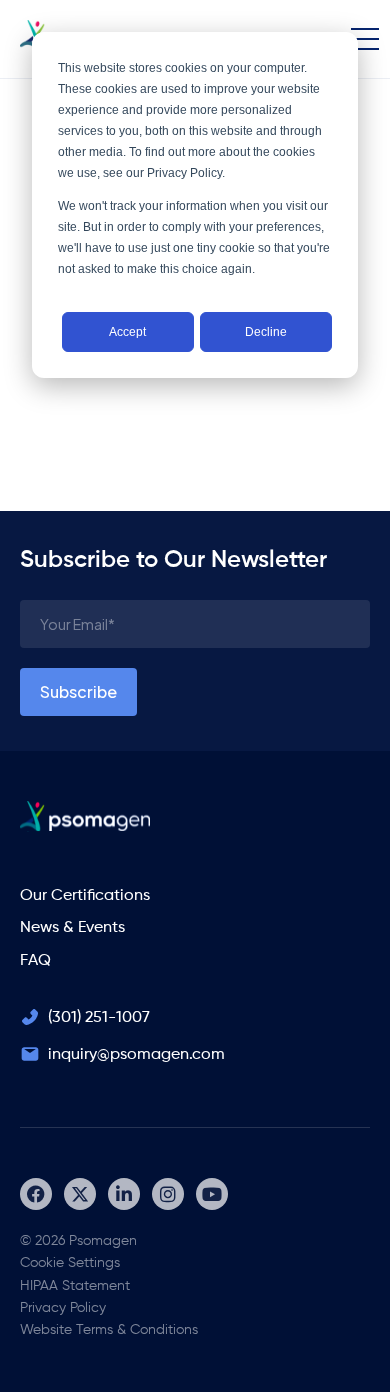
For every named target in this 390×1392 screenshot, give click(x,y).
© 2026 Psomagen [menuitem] (78, 1241)
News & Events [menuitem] (72, 928)
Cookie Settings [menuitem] (70, 1263)
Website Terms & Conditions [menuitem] (109, 1330)
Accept (127, 332)
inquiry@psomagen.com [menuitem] (136, 1055)
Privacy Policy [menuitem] (63, 1308)
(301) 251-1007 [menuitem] (99, 1018)
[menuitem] (36, 1194)
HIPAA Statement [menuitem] (75, 1286)
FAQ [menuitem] (35, 961)
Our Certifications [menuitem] (85, 896)
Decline (266, 332)
